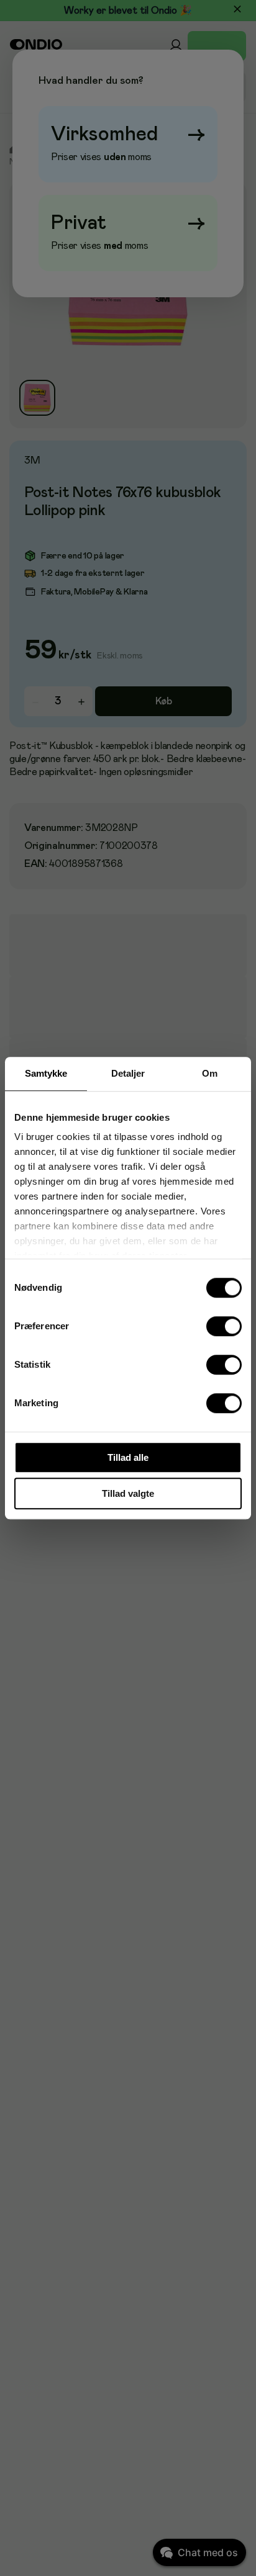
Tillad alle (128, 1457)
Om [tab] (210, 1073)
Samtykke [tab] (46, 1073)
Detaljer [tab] (128, 1073)
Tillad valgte (128, 1493)
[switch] (224, 1326)
